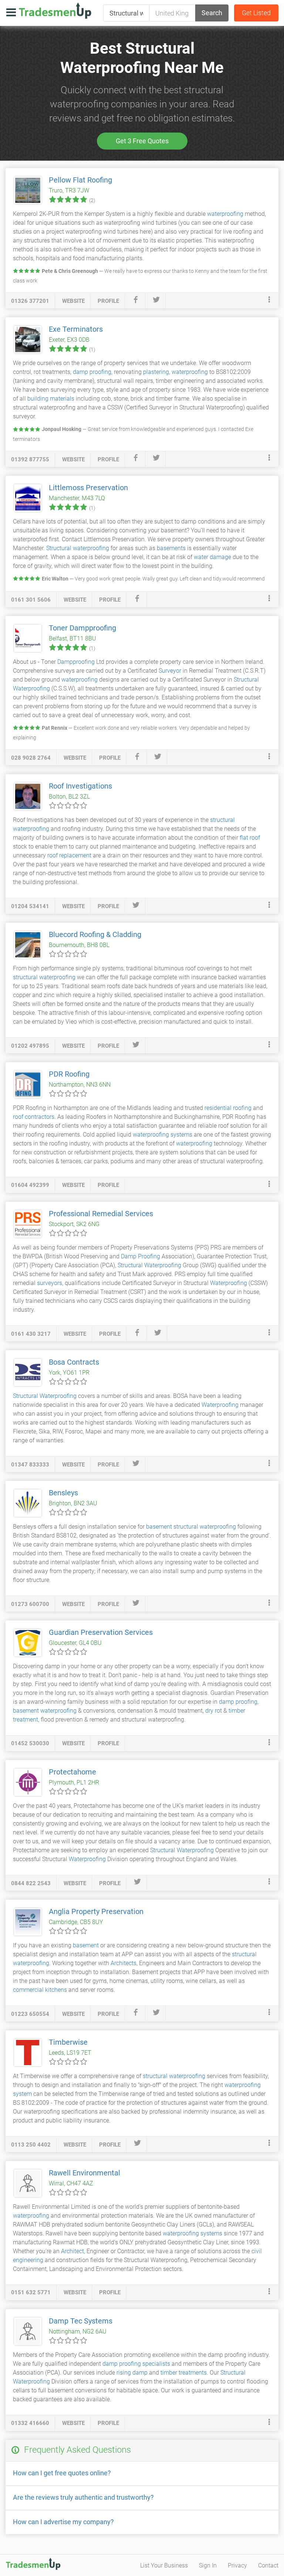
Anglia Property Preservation (96, 1911)
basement (159, 1527)
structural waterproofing (44, 977)
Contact (268, 2565)
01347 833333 (30, 1465)
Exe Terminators (76, 329)
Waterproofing (229, 1283)
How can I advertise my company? (63, 2522)
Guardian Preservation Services (101, 1632)
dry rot (214, 1711)
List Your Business (164, 2565)
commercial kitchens (40, 1990)
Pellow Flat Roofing (80, 180)
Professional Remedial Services (101, 1214)
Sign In (208, 2565)
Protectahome (72, 1772)
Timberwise (68, 2042)
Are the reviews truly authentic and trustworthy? (83, 2497)
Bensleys (63, 1493)
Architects (124, 1963)
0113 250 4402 (31, 2145)
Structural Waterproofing (149, 1265)
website (73, 301)
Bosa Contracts (74, 1362)
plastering (156, 372)
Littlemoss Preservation (88, 488)
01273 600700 (30, 1604)
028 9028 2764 (31, 758)
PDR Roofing (69, 1074)
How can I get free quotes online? (62, 2473)
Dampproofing (76, 662)
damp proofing (92, 372)
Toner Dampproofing (82, 628)
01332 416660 (30, 2423)
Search (212, 13)
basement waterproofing (45, 1711)
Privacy (237, 2565)
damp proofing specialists (136, 2364)
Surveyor (170, 671)
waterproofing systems (163, 1135)
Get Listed (256, 13)
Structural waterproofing (78, 548)
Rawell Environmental (84, 2173)
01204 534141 (30, 906)
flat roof (250, 838)
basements (171, 548)
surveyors (50, 1283)
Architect (72, 2251)
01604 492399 (30, 1185)
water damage (212, 557)
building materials (51, 399)
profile (108, 301)
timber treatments (184, 2373)
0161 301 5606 (31, 600)
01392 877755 (30, 459)
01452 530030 (30, 1743)
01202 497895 (30, 1046)
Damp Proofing (141, 1256)
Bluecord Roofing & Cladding (95, 934)
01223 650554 (30, 2014)
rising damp (132, 2373)
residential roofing (228, 1108)
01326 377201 (30, 301)
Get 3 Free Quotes (142, 141)
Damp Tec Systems (81, 2321)
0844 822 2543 (31, 1883)
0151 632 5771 (31, 2292)
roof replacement (69, 855)
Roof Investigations (80, 786)
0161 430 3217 (31, 1334)
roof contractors (34, 1117)
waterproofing (225, 214)
